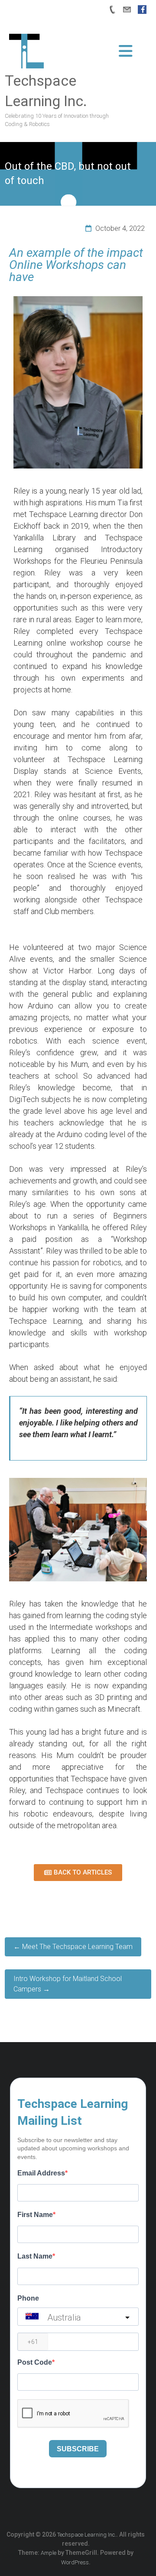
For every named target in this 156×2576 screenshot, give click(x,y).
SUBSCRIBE (78, 2449)
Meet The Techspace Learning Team (73, 1947)
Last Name (35, 2256)
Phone (28, 2298)
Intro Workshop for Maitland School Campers (68, 1984)
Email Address (41, 2173)
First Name (35, 2215)
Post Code (35, 2362)
